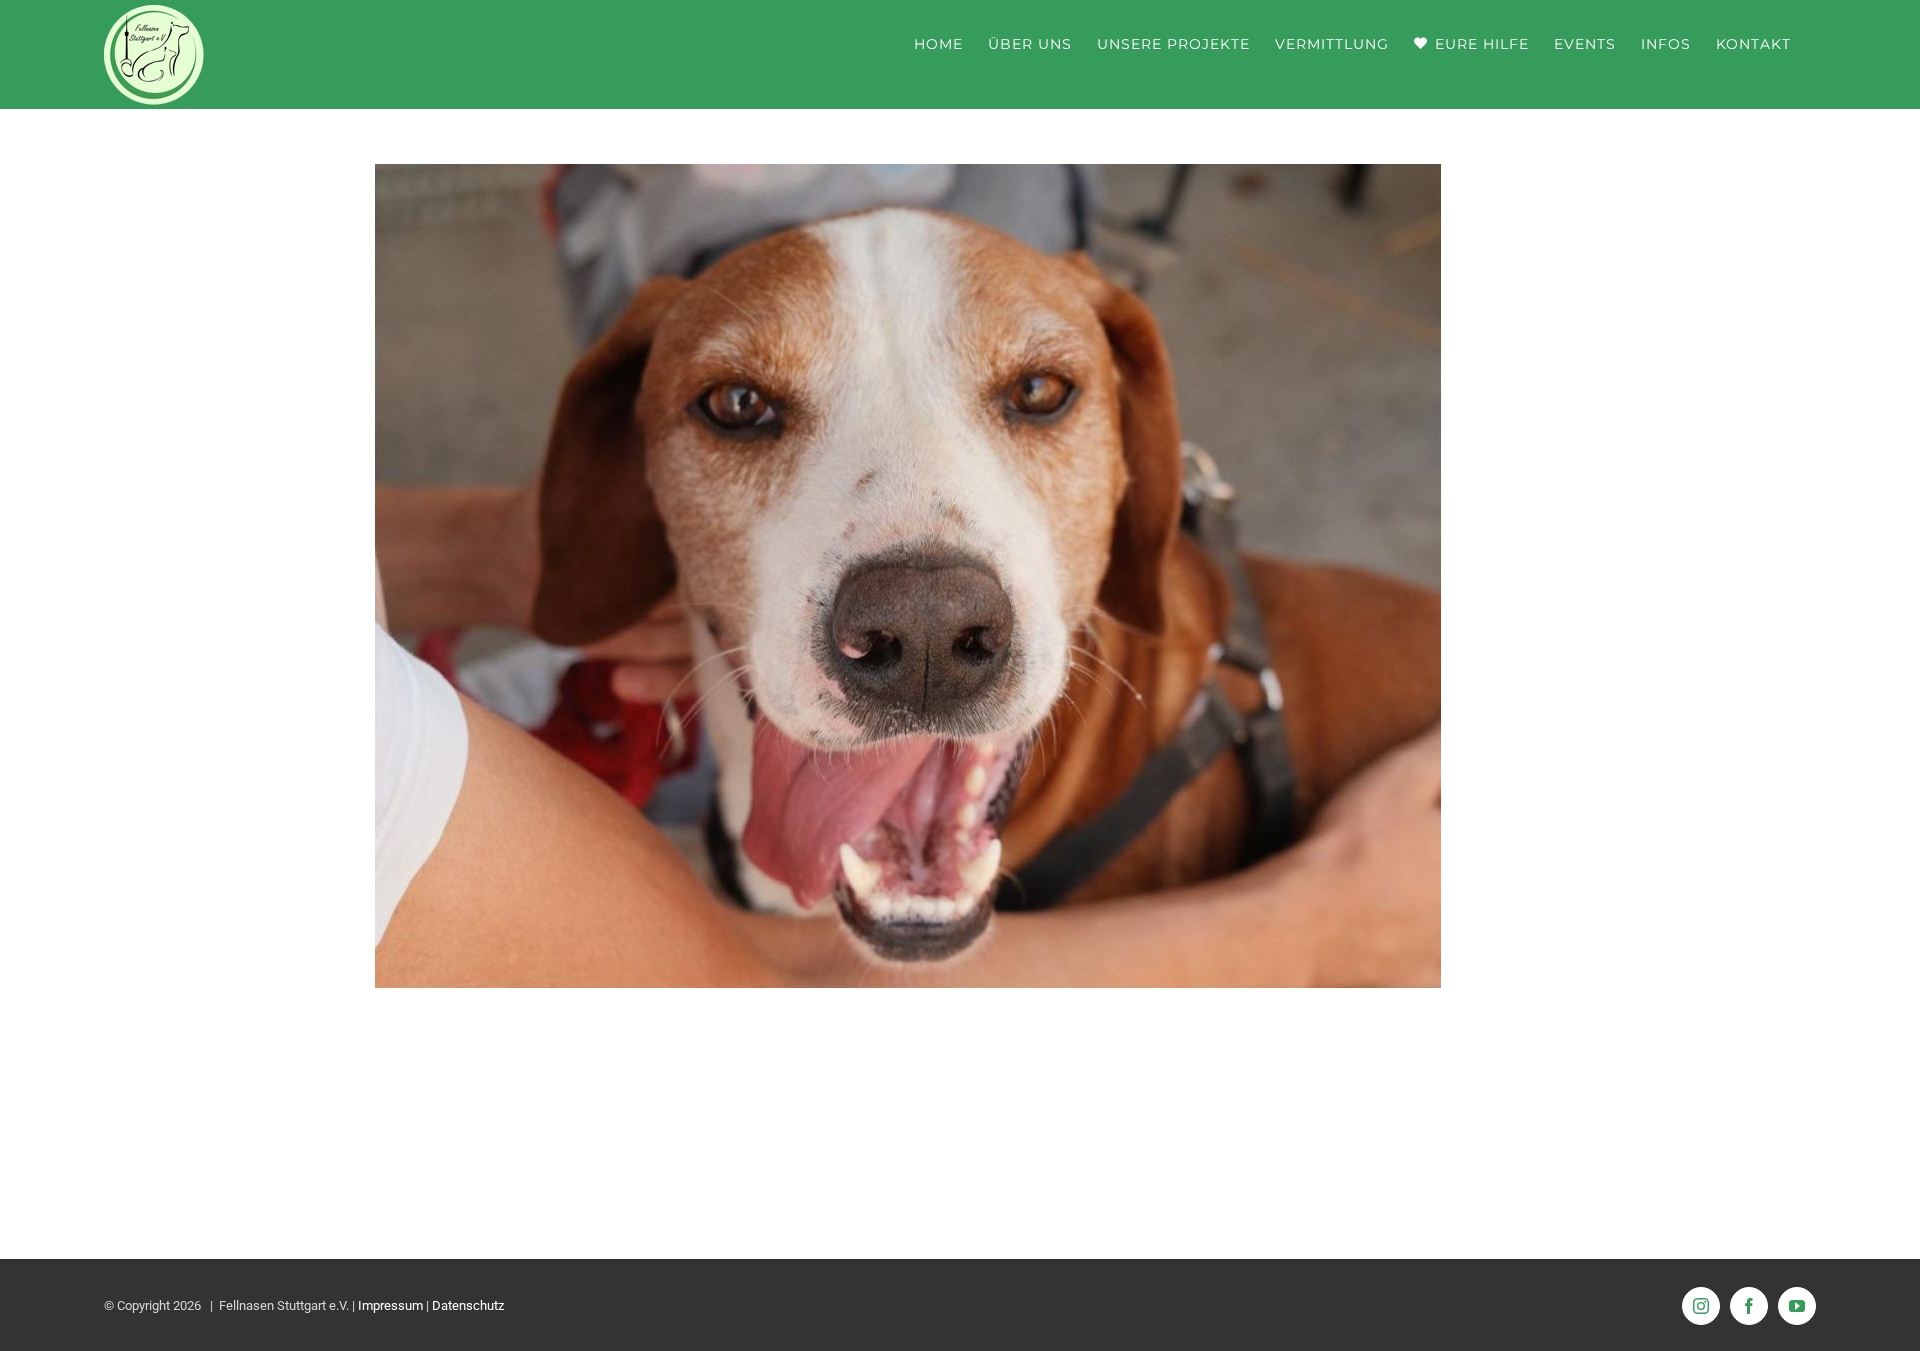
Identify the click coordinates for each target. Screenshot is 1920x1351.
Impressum (390, 1305)
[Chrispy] (908, 178)
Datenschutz (468, 1305)
